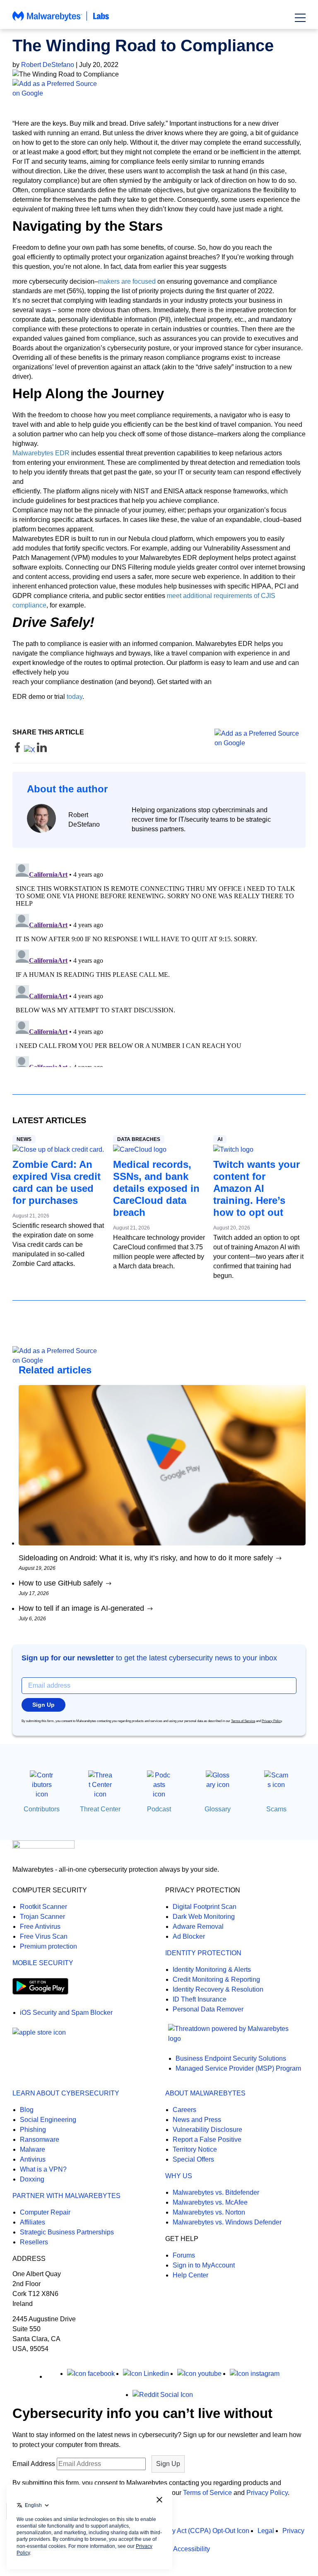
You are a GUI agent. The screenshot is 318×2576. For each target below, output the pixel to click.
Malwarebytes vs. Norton (209, 2212)
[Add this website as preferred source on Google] (159, 88)
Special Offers (193, 2159)
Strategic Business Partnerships (67, 2232)
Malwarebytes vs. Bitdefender (216, 2192)
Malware (33, 2149)
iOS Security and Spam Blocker (66, 2013)
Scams (276, 1809)
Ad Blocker (189, 1936)
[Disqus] (159, 964)
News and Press (197, 2120)
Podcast (159, 1809)
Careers (184, 2110)
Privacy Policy (272, 1721)
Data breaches (139, 1139)
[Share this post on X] (30, 750)
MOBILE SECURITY (43, 1963)
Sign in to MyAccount (204, 2265)
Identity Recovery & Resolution (218, 1989)
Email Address (34, 2464)
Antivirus (33, 2159)
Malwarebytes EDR (41, 453)
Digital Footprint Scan (205, 1907)
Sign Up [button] (43, 1705)
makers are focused (127, 281)
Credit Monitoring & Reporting (216, 1979)
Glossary (218, 1809)
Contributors (42, 1809)
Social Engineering (48, 2120)
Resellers (34, 2242)
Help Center (190, 2275)
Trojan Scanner (42, 1917)
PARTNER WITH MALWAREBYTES (66, 2196)
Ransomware (40, 2139)
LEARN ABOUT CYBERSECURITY (66, 2093)
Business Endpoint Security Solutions (231, 2058)
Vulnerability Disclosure (207, 2130)
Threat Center (100, 1809)
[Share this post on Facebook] (18, 750)
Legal (266, 2531)
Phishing (33, 2130)
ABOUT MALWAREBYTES (205, 2093)
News (24, 1139)
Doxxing (32, 2179)
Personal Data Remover (208, 2009)
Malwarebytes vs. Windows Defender (227, 2222)
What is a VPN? (43, 2169)
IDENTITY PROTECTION (203, 1953)
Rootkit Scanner (43, 1907)
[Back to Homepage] (61, 20)
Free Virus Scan (44, 1936)
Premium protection (48, 1946)
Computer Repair (45, 2212)
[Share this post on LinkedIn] (42, 750)
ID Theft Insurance (200, 1999)
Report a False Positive (207, 2139)
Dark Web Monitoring (204, 1917)
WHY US (179, 2176)
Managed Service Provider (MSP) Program (238, 2068)
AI (220, 1139)
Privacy (293, 2531)
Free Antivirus (40, 1927)
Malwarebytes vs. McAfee (210, 2202)
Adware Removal (198, 1927)
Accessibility (192, 2549)
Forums (184, 2255)
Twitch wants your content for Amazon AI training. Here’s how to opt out (257, 1188)
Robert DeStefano (48, 65)
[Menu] (300, 18)
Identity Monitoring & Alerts (212, 1970)
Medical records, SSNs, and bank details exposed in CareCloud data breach (156, 1188)
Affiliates (33, 2222)
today (75, 697)
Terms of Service (243, 1721)
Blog (27, 2110)
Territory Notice (195, 2149)
